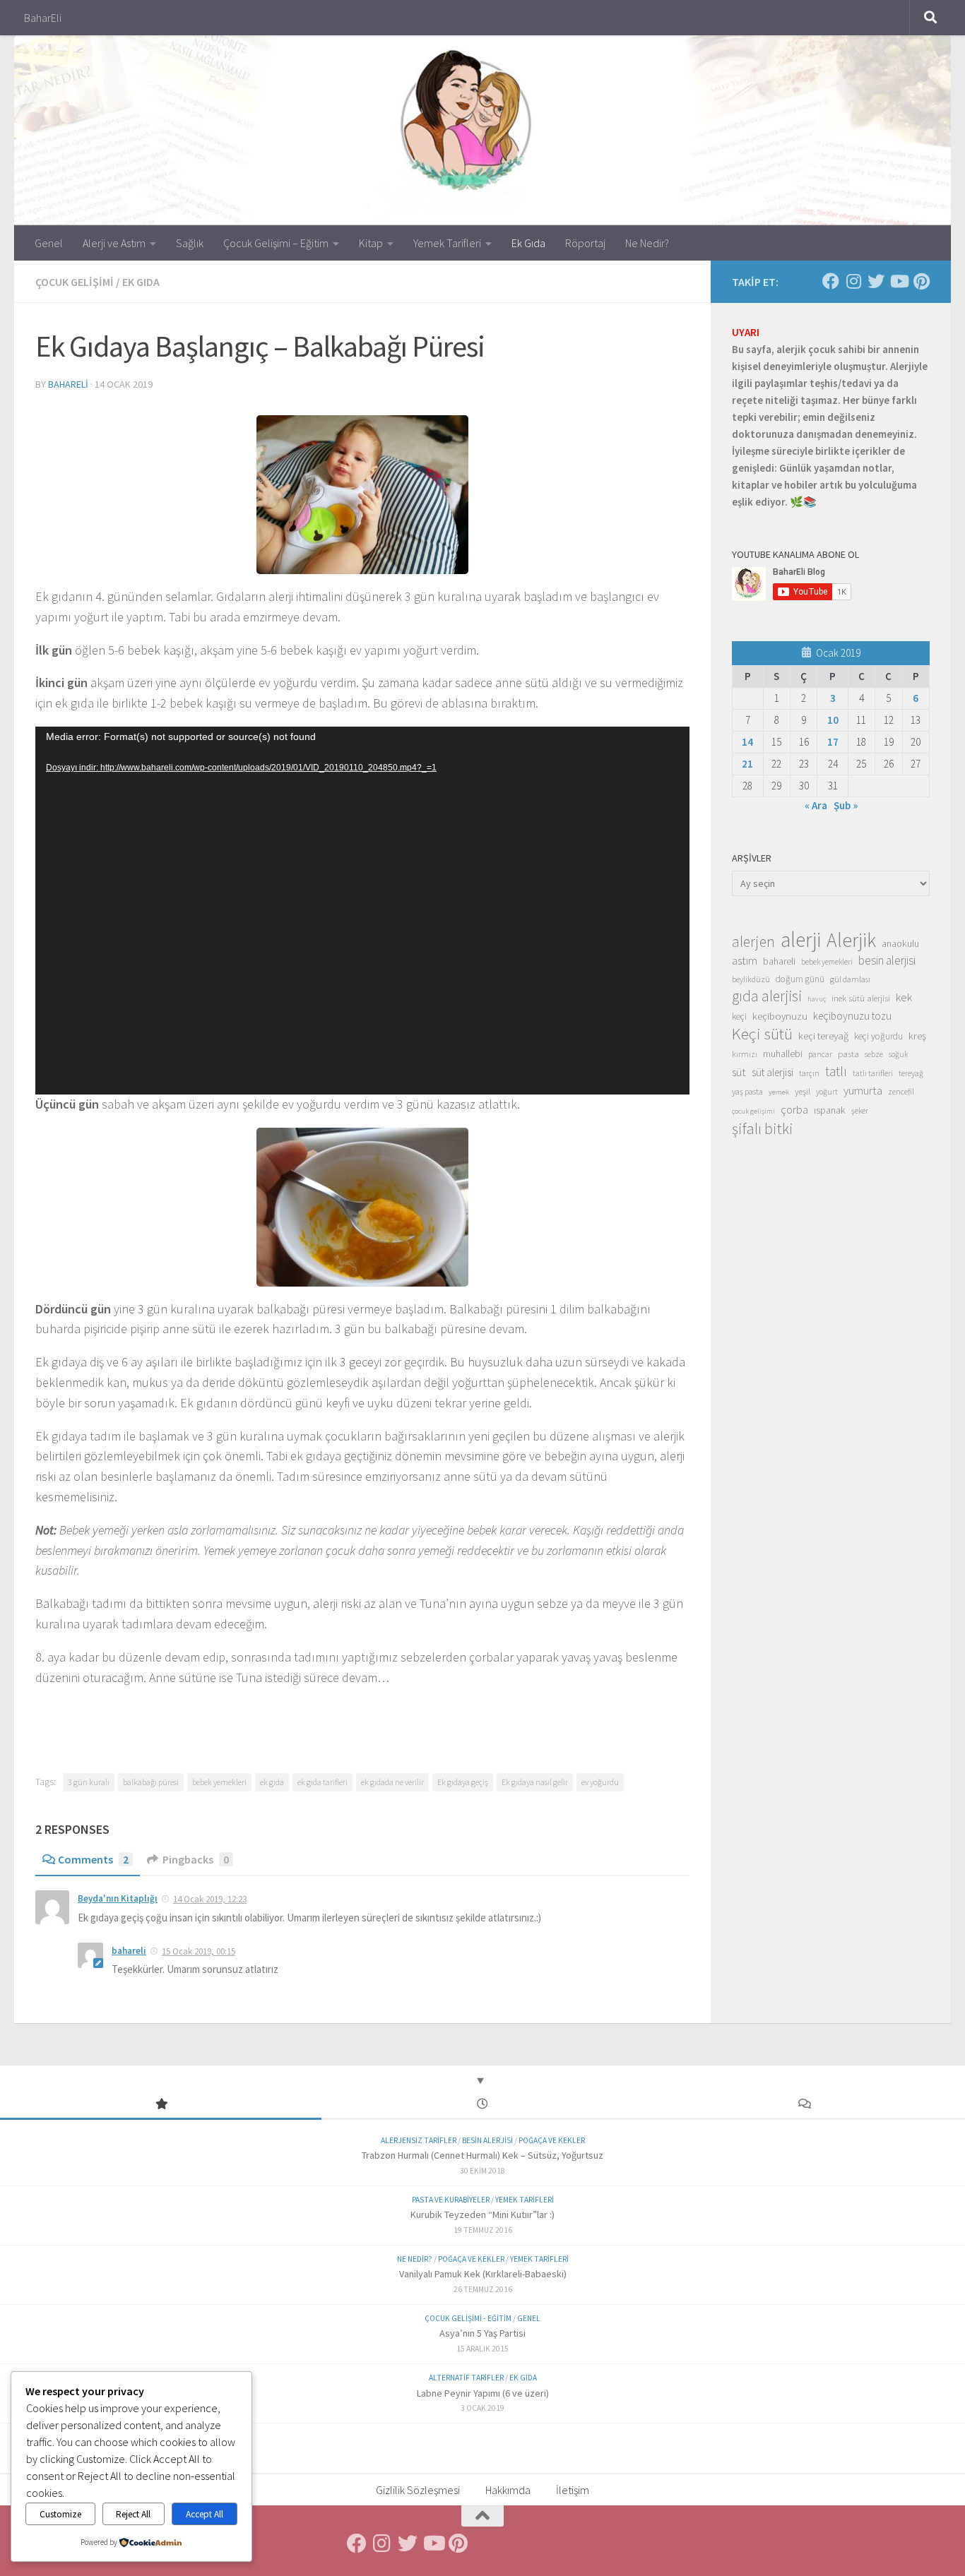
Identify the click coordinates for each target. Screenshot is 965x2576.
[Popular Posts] (161, 2105)
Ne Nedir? (647, 243)
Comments (93, 1859)
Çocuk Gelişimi (75, 282)
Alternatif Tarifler (466, 2378)
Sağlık (190, 243)
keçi (739, 1016)
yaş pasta (747, 1091)
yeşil (803, 1091)
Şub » (846, 805)
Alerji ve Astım (114, 243)
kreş (917, 1036)
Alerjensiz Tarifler (419, 2140)
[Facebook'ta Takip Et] (831, 281)
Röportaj (585, 243)
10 (833, 720)
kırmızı (745, 1054)
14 (747, 742)
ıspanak (830, 1110)
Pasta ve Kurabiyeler (451, 2200)
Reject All (133, 2514)
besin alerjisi (887, 960)
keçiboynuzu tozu (852, 1016)
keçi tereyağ (823, 1036)
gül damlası (850, 979)
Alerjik (851, 941)
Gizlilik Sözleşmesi (418, 2490)
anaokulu (900, 943)
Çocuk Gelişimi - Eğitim (468, 2318)
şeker (860, 1111)
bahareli (68, 384)
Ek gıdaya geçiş (463, 1782)
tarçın (809, 1073)
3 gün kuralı (89, 1782)
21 (747, 764)
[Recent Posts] (482, 2105)
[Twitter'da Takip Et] (876, 281)
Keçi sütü (762, 1034)
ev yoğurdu (600, 1782)
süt (739, 1072)
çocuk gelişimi (753, 1111)
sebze (874, 1054)
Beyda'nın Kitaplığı (118, 1898)
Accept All (205, 2514)
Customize (60, 2514)
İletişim (573, 2490)
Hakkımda (508, 2490)
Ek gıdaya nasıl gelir (535, 1782)
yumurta (863, 1090)
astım (745, 960)
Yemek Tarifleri (447, 243)
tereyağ (911, 1073)
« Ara (816, 805)
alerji (801, 940)
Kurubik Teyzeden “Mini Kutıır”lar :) (482, 2214)
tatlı (836, 1071)
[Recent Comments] (804, 2105)
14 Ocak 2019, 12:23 (210, 1899)
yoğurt (827, 1092)
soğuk (898, 1054)
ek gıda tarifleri (322, 1782)
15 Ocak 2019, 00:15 (199, 1951)
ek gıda (272, 1782)
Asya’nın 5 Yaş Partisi (482, 2333)
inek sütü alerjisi (861, 998)
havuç (817, 999)
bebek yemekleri (219, 1782)
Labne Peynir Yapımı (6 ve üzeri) (483, 2393)
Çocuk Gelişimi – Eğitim (276, 243)
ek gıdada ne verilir (392, 1782)
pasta (848, 1054)
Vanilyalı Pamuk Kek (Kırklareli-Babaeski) (483, 2274)
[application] (362, 911)
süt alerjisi (772, 1072)
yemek (779, 1092)
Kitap (371, 243)
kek (904, 997)
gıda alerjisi (767, 996)
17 (833, 742)
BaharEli (43, 18)
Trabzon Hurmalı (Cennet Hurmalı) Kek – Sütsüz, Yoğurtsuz (482, 2155)
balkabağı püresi (151, 1782)
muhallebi (783, 1054)
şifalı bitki (763, 1128)
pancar (820, 1054)
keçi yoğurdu (878, 1036)
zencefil (901, 1091)
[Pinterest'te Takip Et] (921, 281)
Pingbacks (196, 1859)
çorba (794, 1109)
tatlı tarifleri (873, 1073)
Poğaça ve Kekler (552, 2140)
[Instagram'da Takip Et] (853, 281)
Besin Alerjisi (487, 2140)
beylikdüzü (751, 979)
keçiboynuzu (780, 1016)
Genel (49, 243)
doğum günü (800, 979)
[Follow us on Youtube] (899, 281)
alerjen (753, 942)
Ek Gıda (528, 243)
